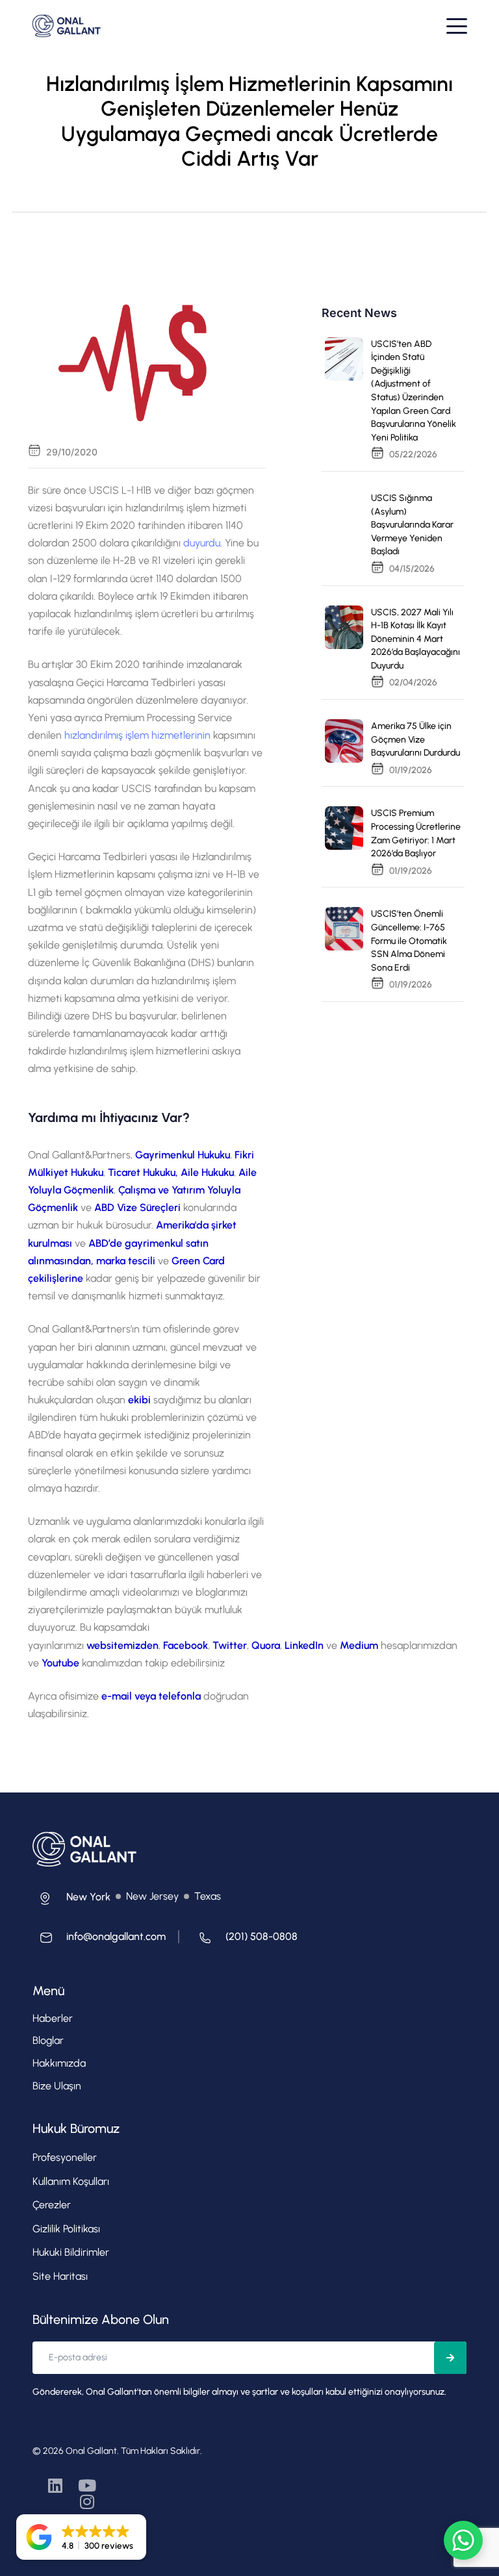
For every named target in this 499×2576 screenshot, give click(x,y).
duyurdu (202, 543)
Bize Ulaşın (57, 2086)
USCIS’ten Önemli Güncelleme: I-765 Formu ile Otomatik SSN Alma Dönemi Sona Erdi (409, 940)
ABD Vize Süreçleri (139, 1207)
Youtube (60, 1663)
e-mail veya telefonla (152, 1696)
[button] (81, 2537)
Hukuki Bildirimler (71, 2252)
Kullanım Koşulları (71, 2181)
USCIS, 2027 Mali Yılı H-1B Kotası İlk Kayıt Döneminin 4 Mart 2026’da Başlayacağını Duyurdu (416, 639)
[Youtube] (87, 2485)
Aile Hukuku (207, 1172)
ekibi (139, 1400)
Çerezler (52, 2205)
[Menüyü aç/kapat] (457, 26)
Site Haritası (60, 2276)
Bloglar (48, 2040)
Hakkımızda (59, 2063)
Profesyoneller (65, 2157)
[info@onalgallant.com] (99, 1941)
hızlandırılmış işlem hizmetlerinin (137, 735)
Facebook (186, 1645)
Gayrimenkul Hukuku (183, 1155)
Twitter (230, 1645)
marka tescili (126, 1261)
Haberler (53, 2018)
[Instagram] (87, 2502)
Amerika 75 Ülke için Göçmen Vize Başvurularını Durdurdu (416, 739)
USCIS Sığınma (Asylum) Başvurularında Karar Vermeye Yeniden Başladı (412, 525)
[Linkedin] (56, 2485)
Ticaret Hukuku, (143, 1172)
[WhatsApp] (463, 2540)
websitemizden (122, 1645)
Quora (266, 1645)
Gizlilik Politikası (66, 2229)
